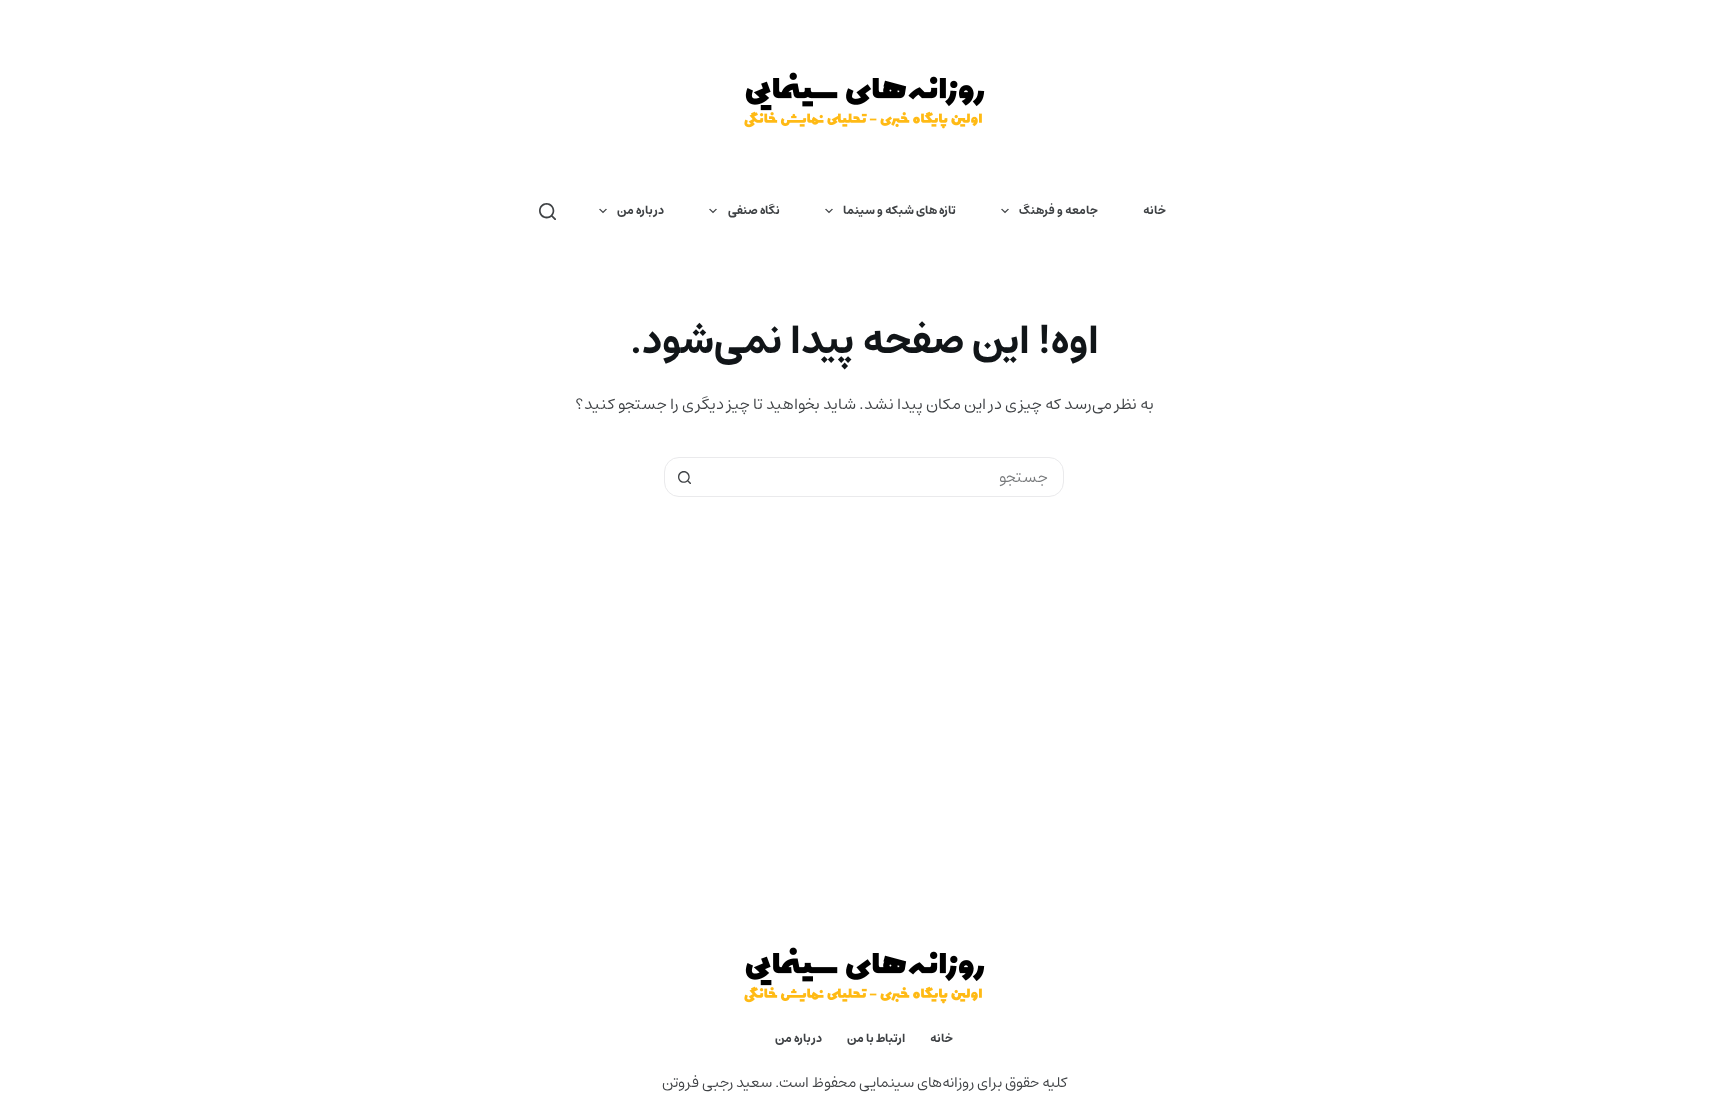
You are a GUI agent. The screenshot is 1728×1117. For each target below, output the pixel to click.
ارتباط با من (876, 1039)
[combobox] (883, 477)
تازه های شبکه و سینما (899, 210)
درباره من (640, 210)
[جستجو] (547, 211)
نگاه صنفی (754, 210)
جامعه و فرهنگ (1058, 210)
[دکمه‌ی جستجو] (684, 477)
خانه (1154, 210)
